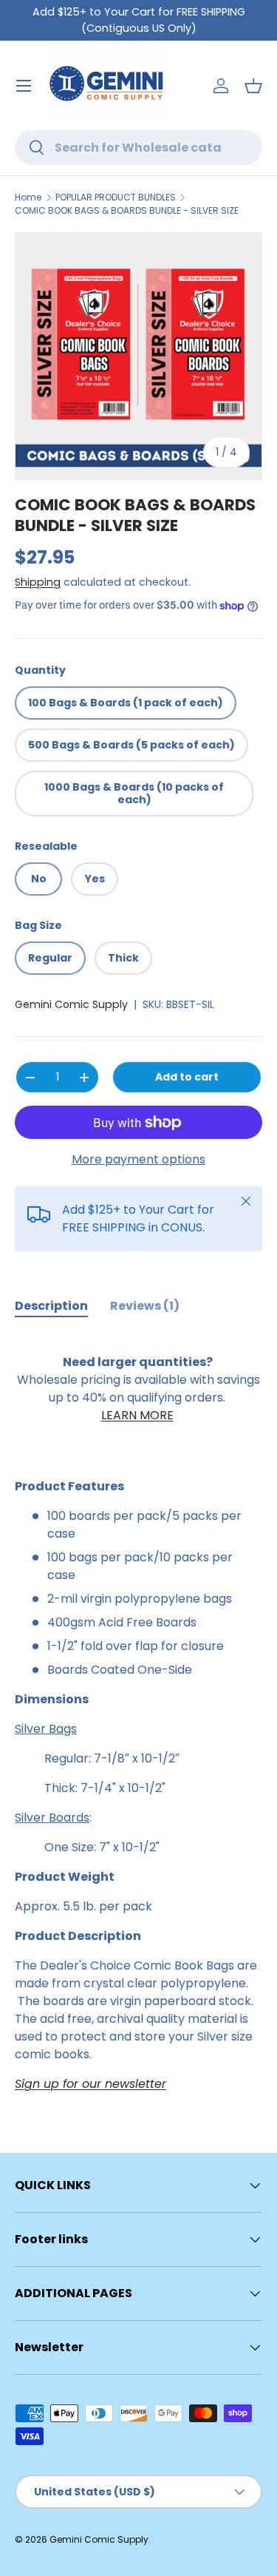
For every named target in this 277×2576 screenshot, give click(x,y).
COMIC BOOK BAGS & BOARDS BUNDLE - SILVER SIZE (127, 210)
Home (28, 197)
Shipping (38, 582)
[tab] (51, 1306)
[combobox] (138, 148)
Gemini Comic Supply (71, 1004)
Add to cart (187, 1077)
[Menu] (24, 86)
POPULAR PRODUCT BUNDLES (116, 197)
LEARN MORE (137, 1415)
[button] (253, 86)
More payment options (138, 1159)
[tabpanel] (138, 1714)
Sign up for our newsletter (90, 2084)
